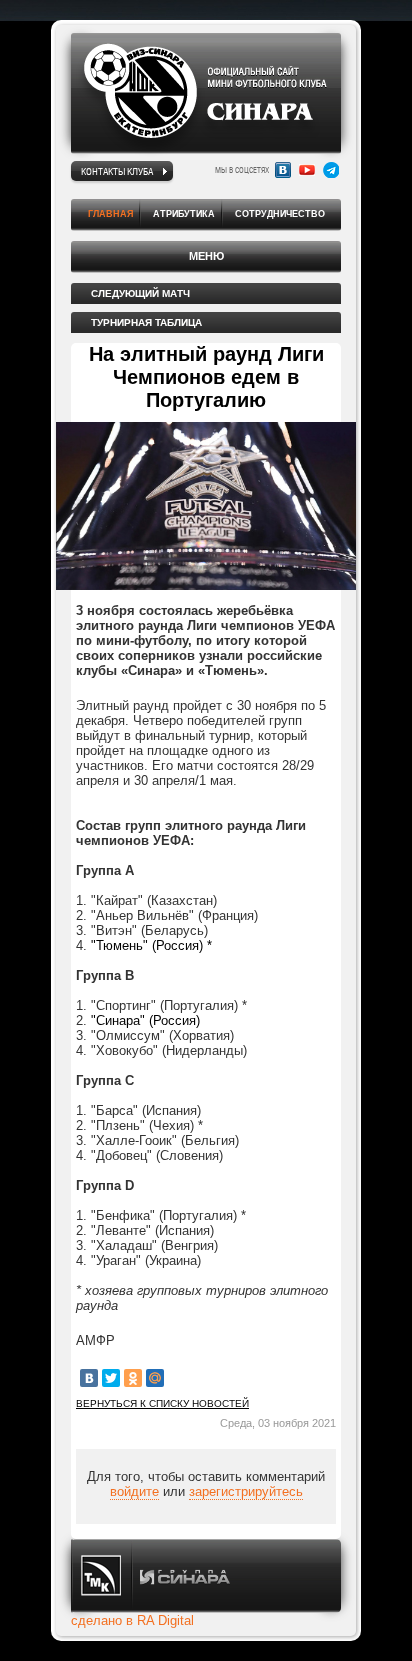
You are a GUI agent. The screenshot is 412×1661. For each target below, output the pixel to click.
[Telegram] (331, 170)
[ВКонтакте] (89, 1378)
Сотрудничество (280, 214)
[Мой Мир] (155, 1378)
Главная (110, 214)
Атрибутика (184, 214)
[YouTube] (307, 170)
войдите (134, 1491)
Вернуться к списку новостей (162, 1403)
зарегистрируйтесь (246, 1491)
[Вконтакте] (283, 170)
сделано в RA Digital (132, 1620)
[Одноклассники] (133, 1378)
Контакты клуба (117, 171)
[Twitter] (111, 1378)
